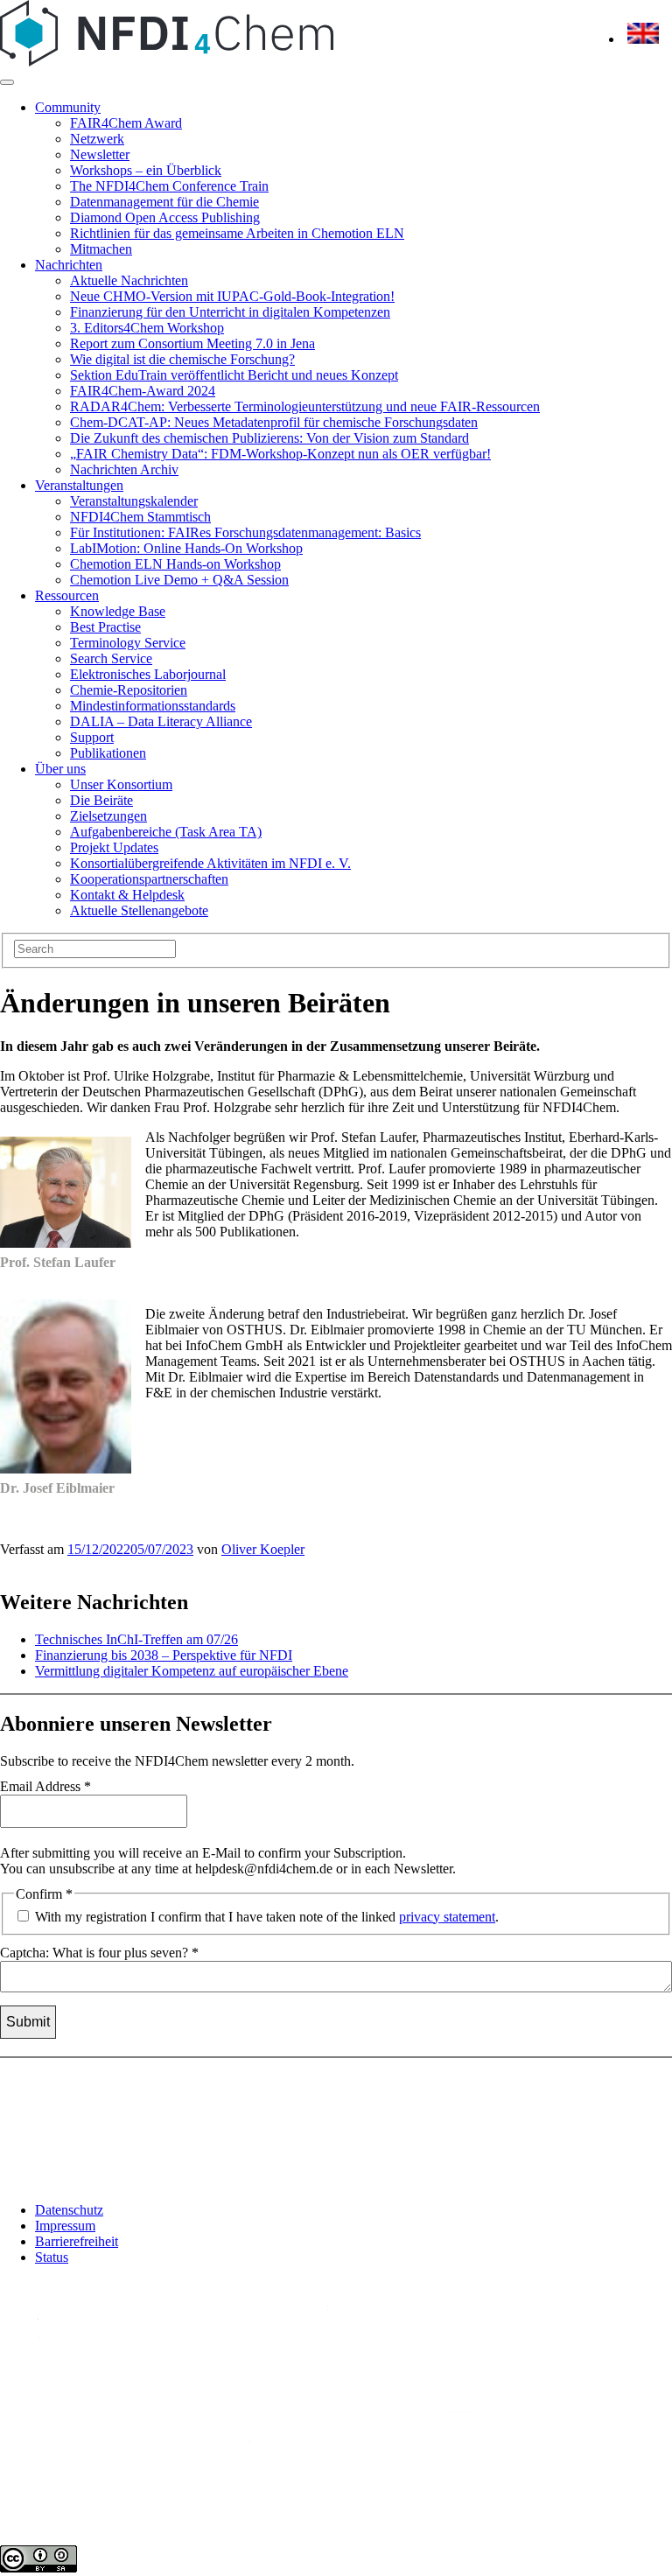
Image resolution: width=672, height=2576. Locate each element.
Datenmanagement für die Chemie (164, 202)
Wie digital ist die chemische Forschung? (182, 359)
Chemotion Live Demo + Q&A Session (179, 580)
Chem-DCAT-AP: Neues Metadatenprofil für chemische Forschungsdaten (274, 422)
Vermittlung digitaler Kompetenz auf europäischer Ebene (192, 1671)
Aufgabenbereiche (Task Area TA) (166, 832)
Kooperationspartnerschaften (149, 879)
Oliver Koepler (263, 1549)
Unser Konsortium (121, 784)
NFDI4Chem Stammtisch (140, 517)
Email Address (45, 1786)
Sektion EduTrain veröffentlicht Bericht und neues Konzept (234, 375)
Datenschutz (69, 2210)
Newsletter (100, 154)
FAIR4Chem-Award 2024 (143, 391)
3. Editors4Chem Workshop (147, 328)
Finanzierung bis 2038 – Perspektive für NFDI (164, 1655)
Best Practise (105, 627)
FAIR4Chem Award (126, 123)
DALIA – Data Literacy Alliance (161, 721)
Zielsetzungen (108, 816)
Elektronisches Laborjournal (148, 674)
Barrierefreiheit (77, 2241)
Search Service (111, 658)
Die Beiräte (101, 800)
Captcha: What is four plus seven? (99, 1953)
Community (68, 107)
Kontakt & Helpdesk (127, 895)
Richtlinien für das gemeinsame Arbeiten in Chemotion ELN (237, 233)
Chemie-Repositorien (129, 690)
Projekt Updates (114, 847)
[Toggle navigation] (7, 82)
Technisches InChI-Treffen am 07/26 (136, 1639)
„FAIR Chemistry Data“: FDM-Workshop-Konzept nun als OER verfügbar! (280, 454)
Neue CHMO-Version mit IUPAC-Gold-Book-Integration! (232, 296)
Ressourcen (67, 595)
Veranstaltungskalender (134, 501)
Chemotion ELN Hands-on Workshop (175, 564)
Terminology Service (128, 643)
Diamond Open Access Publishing (165, 217)
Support (92, 737)
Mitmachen (101, 249)
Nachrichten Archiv (124, 469)
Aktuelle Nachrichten (129, 280)
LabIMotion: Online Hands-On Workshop (186, 548)
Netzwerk (97, 139)
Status (52, 2257)
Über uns (60, 769)
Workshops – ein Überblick (146, 170)
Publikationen (108, 753)
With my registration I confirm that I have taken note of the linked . (265, 1917)
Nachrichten (69, 265)
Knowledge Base (118, 611)
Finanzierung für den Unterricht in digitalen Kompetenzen (230, 312)
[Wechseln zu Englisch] (643, 39)
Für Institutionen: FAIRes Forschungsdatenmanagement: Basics (245, 532)
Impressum (65, 2226)
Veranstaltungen (79, 485)
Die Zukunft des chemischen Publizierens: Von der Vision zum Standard (269, 438)
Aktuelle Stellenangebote (139, 910)
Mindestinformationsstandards (153, 706)
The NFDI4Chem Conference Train (169, 186)
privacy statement (447, 1917)
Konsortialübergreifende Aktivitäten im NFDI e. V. (210, 863)
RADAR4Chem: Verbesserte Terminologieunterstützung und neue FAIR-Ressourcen (305, 406)
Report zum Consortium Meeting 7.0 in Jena (192, 343)
